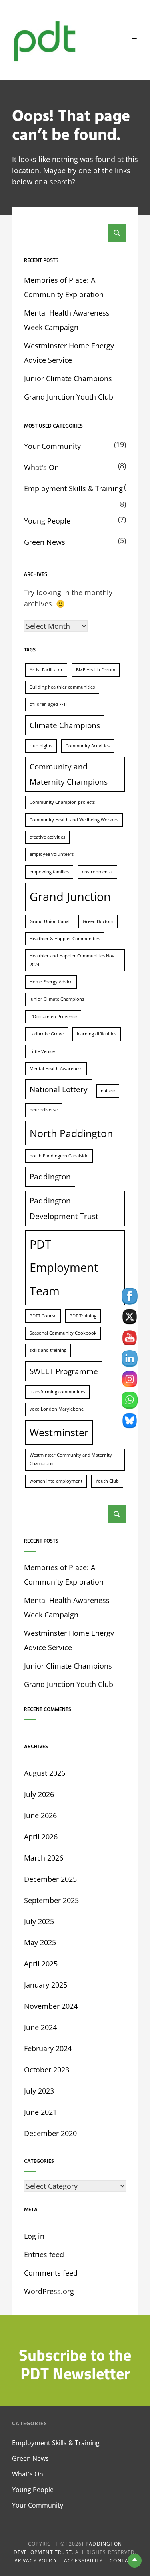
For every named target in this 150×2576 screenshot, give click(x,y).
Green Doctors (98, 921)
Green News (45, 542)
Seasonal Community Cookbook (63, 1333)
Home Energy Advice (51, 982)
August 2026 (45, 1773)
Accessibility (84, 2561)
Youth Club (107, 1481)
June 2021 (40, 2112)
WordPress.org (49, 2291)
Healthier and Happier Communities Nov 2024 (72, 960)
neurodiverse (44, 1110)
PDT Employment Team (64, 1268)
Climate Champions (65, 725)
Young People (47, 521)
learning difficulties (97, 1034)
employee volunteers (52, 854)
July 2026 (39, 1794)
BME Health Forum (96, 670)
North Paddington (71, 1133)
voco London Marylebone (57, 1409)
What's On (41, 467)
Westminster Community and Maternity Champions (71, 1459)
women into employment (56, 1481)
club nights (41, 746)
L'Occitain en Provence (53, 1017)
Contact (122, 2561)
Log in (34, 2236)
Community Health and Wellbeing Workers (74, 820)
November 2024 (51, 2006)
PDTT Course (43, 1316)
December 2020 (50, 2133)
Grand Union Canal (50, 921)
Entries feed (44, 2254)
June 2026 (40, 1815)
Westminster (59, 1432)
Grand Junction (70, 897)
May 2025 (40, 1942)
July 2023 (39, 2091)
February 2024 (48, 2048)
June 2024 (40, 2027)
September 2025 (51, 1900)
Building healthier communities (62, 687)
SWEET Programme (64, 1371)
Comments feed (51, 2273)
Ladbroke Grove (47, 1034)
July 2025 (39, 1921)
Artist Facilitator (46, 670)
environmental (97, 872)
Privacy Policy (36, 2561)
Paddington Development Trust (64, 1208)
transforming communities (57, 1392)
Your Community (52, 446)
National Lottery (59, 1089)
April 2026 (41, 1837)
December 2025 (50, 1879)
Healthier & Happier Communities (65, 939)
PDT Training (83, 1316)
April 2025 (41, 1964)
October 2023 (47, 2070)
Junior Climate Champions (68, 378)
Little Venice (42, 1051)
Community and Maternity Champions (69, 774)
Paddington (50, 1177)
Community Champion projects (62, 802)
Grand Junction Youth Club (69, 397)
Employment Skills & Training (73, 488)
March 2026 (44, 1858)
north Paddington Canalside (59, 1156)
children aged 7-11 (49, 704)
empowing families (49, 872)
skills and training (48, 1350)
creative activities (47, 837)
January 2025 (46, 1985)
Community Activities (88, 746)
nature (108, 1091)
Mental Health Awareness (56, 1069)
